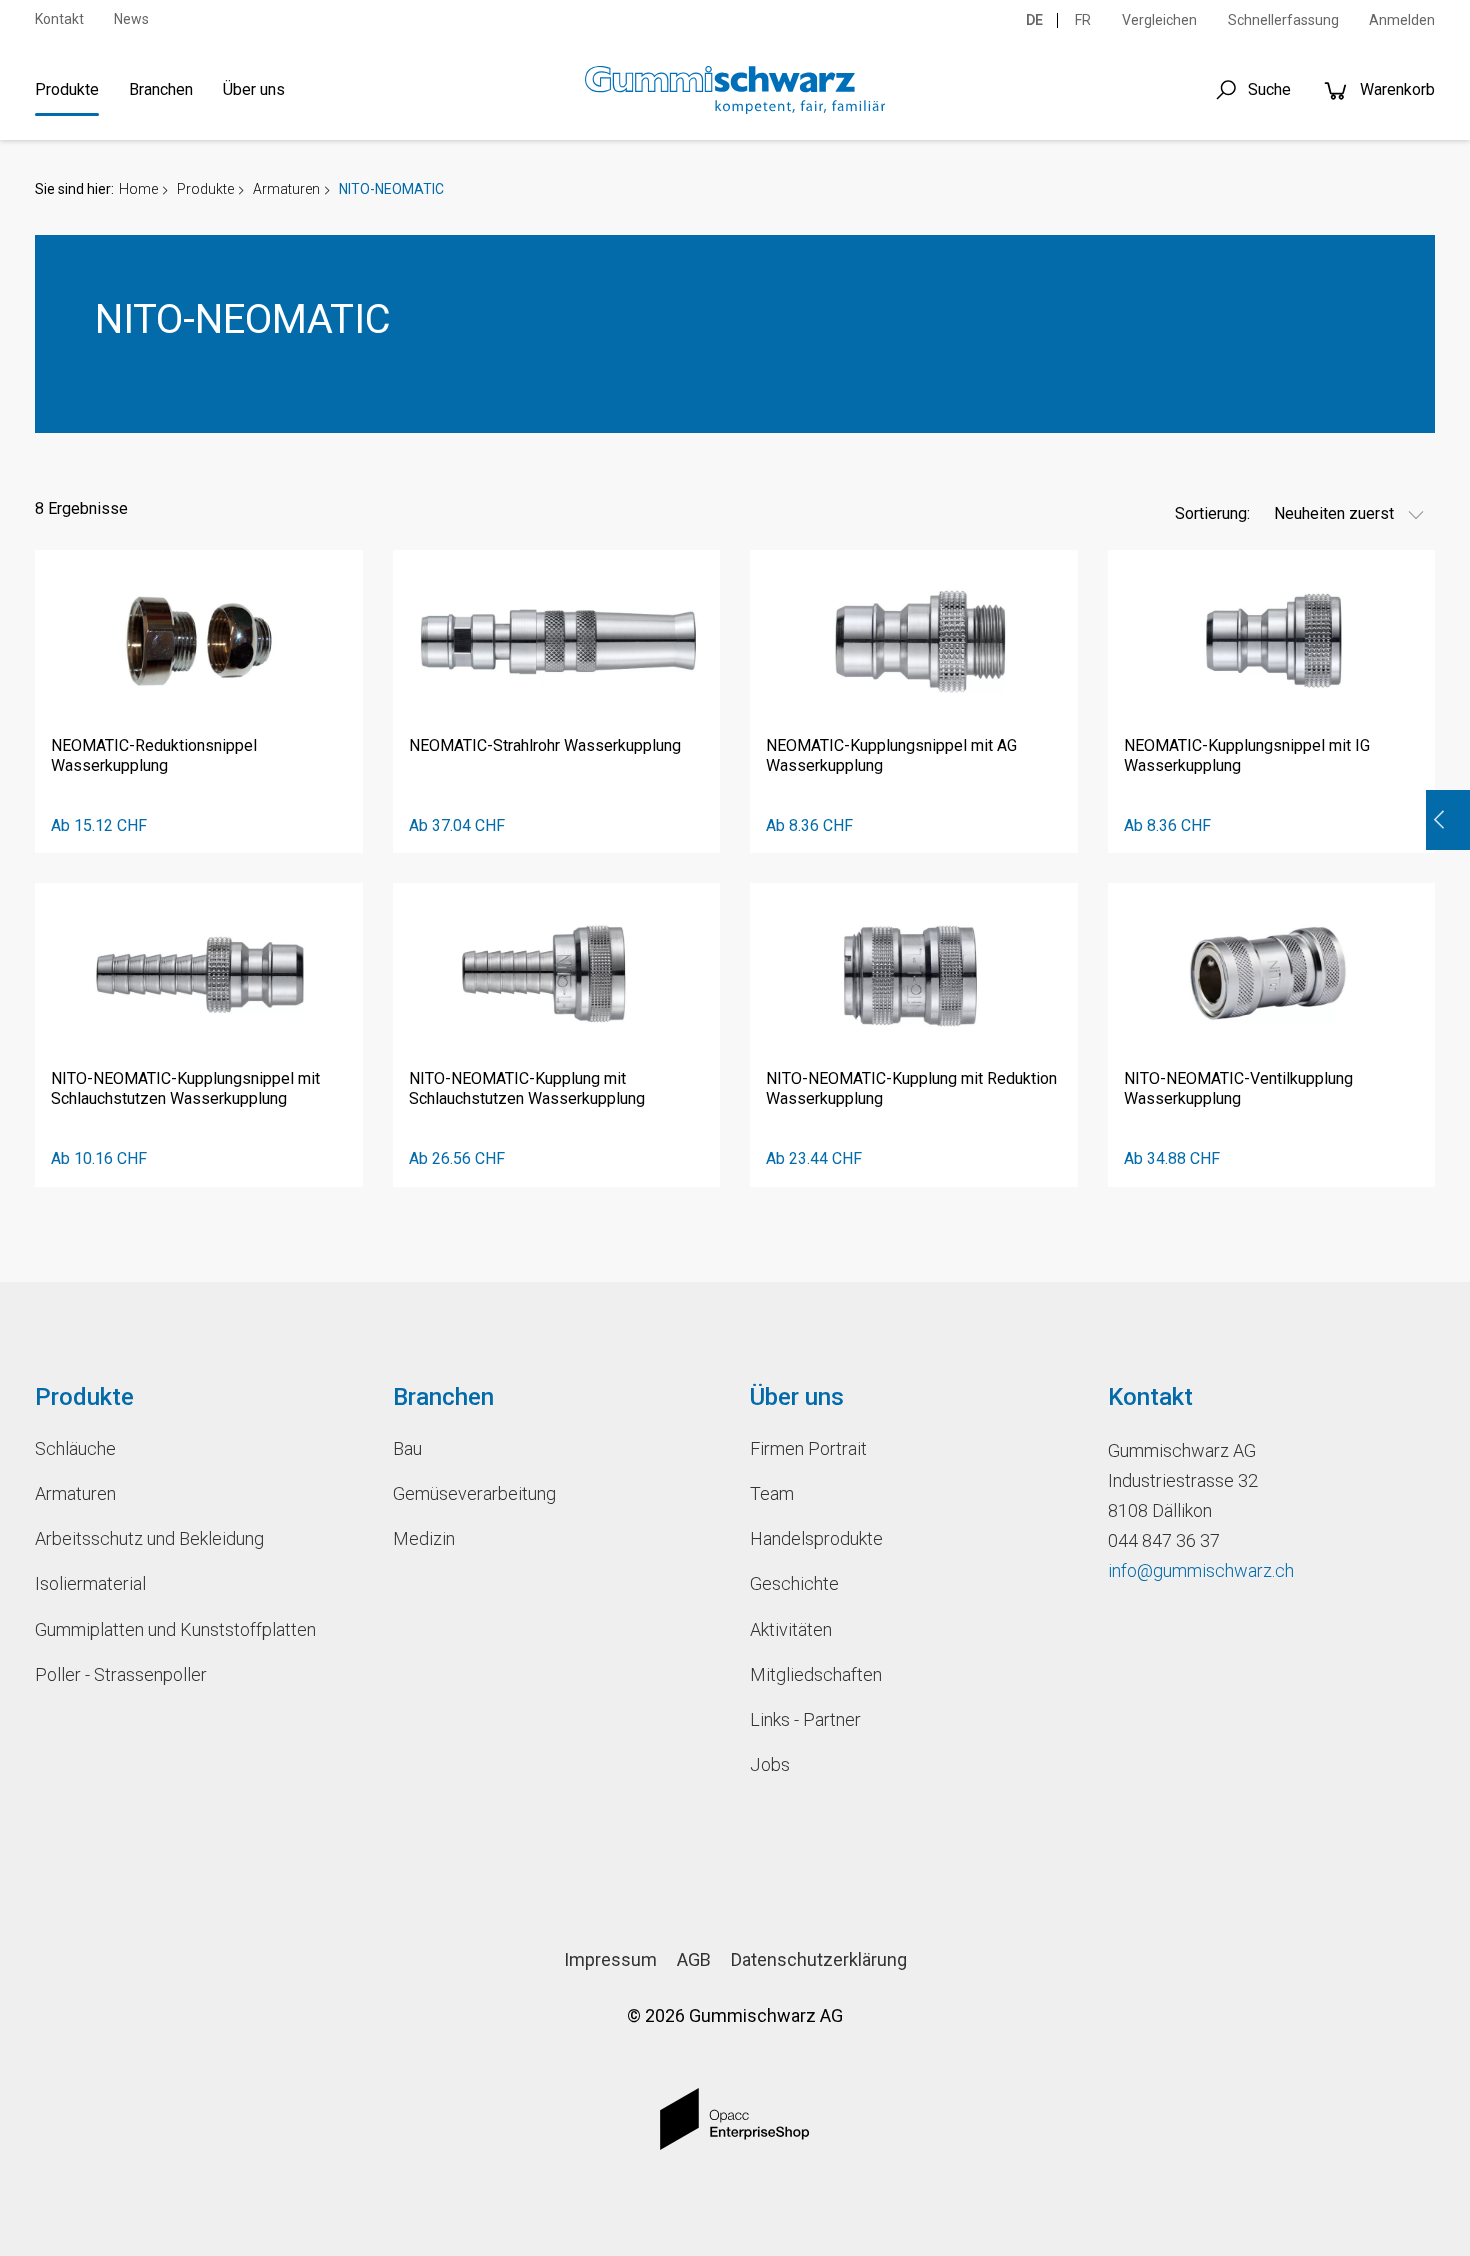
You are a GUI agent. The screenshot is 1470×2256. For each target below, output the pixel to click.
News (131, 19)
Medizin (424, 1538)
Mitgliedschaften (816, 1674)
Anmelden (1402, 20)
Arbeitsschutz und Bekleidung (149, 1538)
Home (138, 189)
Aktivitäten (791, 1629)
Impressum (610, 1959)
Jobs (770, 1764)
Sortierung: (1212, 513)
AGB (694, 1959)
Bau (407, 1448)
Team (772, 1493)
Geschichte (794, 1583)
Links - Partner (805, 1719)
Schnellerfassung (1283, 20)
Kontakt (59, 19)
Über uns (254, 89)
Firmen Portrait (808, 1448)
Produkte (67, 89)
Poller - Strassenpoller (121, 1674)
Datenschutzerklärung (819, 1959)
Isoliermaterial (90, 1583)
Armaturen (286, 189)
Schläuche (75, 1448)
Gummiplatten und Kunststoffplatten (175, 1629)
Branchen (161, 89)
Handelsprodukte (816, 1538)
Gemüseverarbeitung (474, 1493)
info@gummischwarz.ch (1201, 1570)
